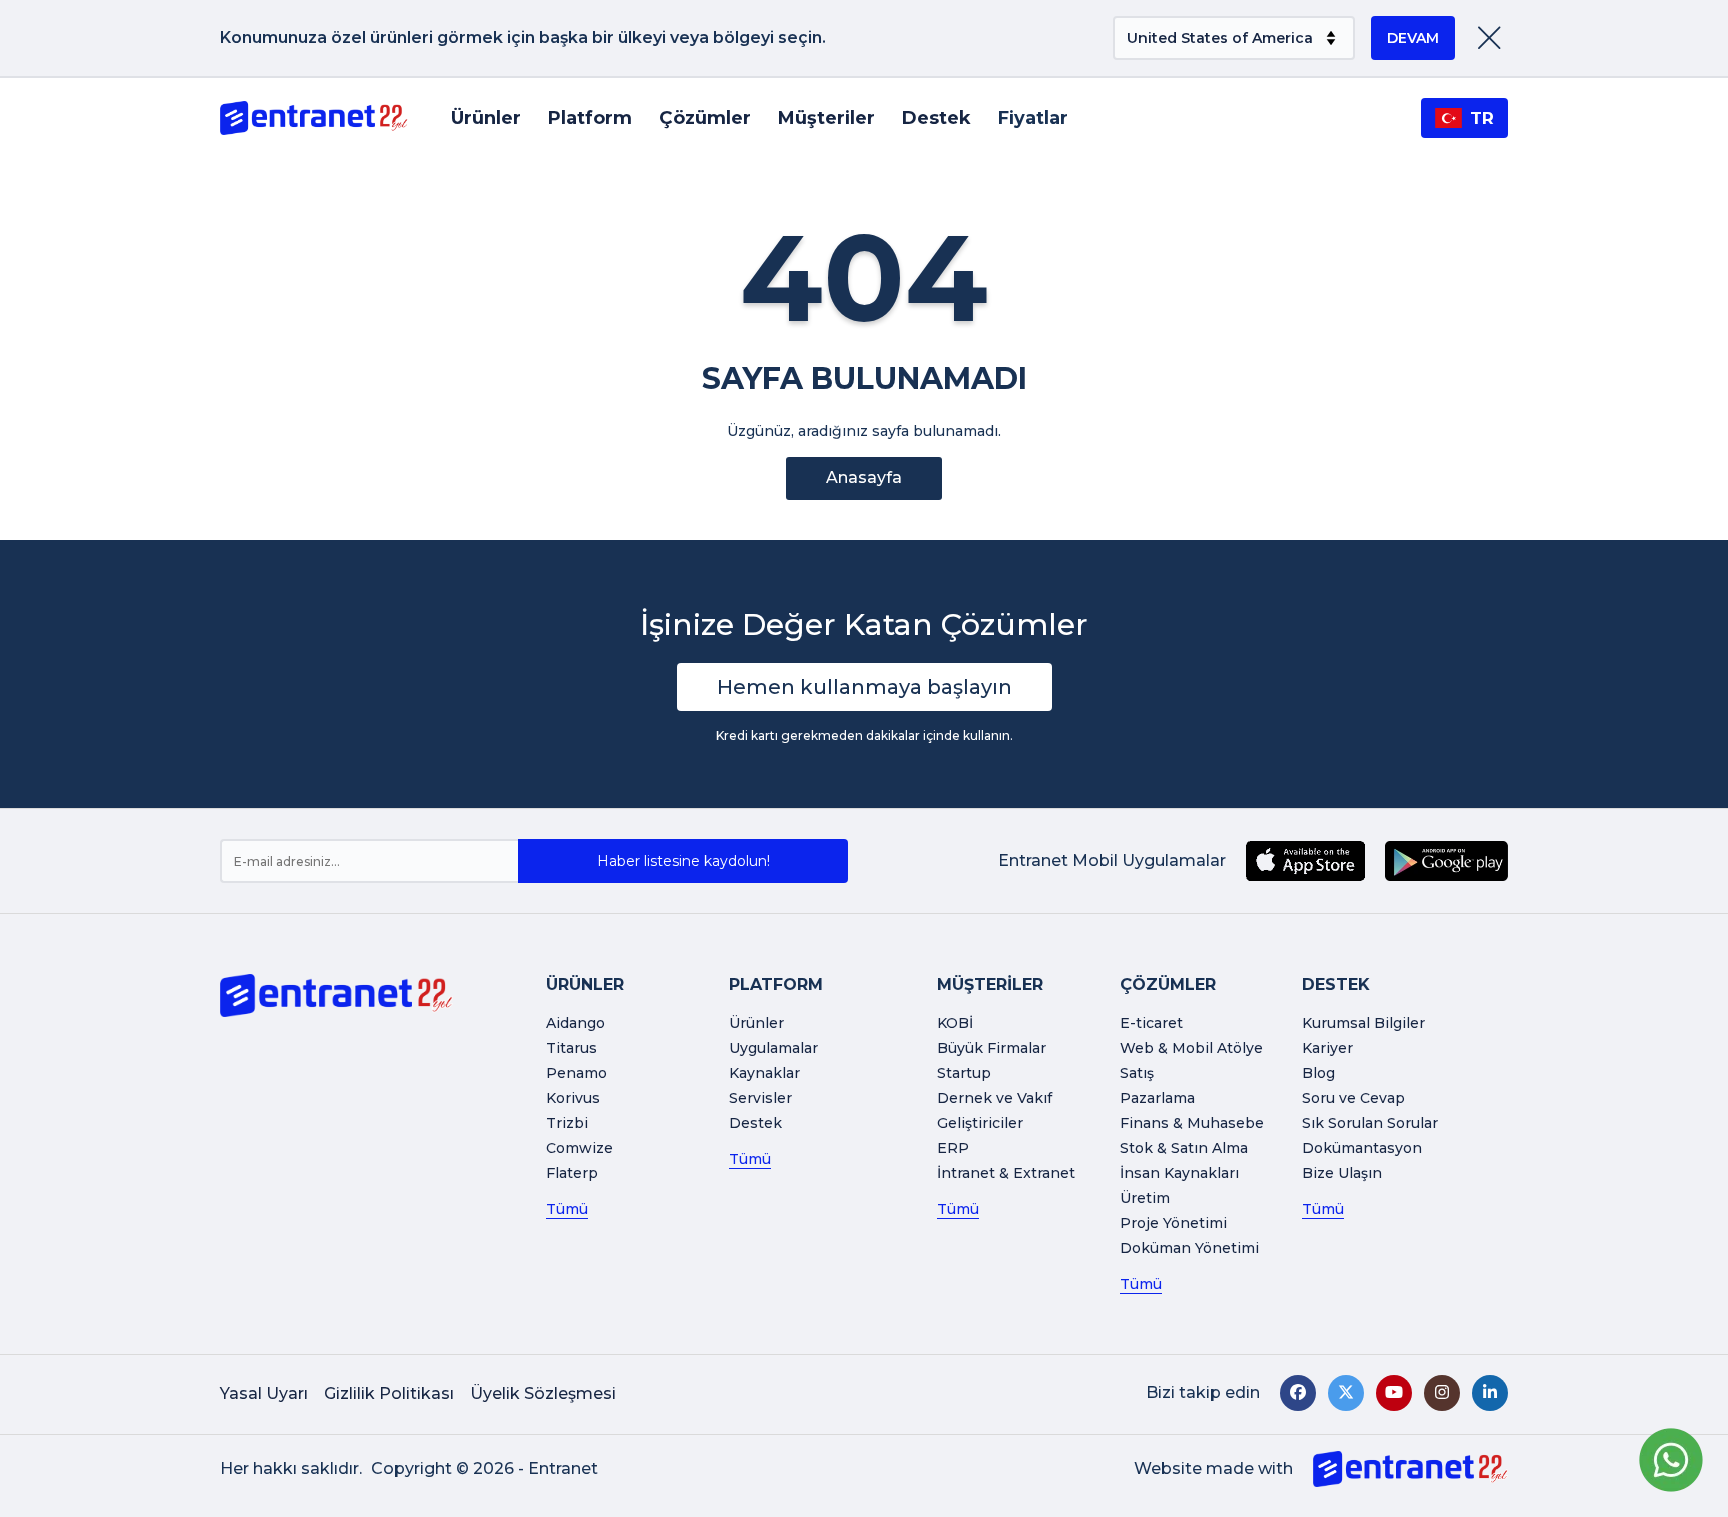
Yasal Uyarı (264, 1393)
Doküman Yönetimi (1189, 1248)
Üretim (1145, 1198)
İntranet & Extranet (1006, 1173)
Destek (936, 118)
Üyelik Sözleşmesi (543, 1393)
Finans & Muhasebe (1192, 1123)
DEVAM (1413, 38)
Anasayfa (864, 477)
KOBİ (955, 1023)
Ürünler (486, 118)
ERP (953, 1148)
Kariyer (1327, 1048)
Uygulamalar (773, 1048)
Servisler (760, 1098)
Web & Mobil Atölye (1191, 1048)
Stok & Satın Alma (1184, 1148)
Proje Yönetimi (1173, 1223)
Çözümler (705, 118)
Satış (1137, 1073)
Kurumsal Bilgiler (1363, 1023)
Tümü (567, 1209)
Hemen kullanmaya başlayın (864, 687)
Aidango (575, 1023)
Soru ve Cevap (1353, 1098)
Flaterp (572, 1173)
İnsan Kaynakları (1179, 1173)
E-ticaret (1151, 1023)
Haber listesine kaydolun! (683, 861)
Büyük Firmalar (991, 1048)
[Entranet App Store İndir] (1305, 861)
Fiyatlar (1033, 118)
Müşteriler (826, 118)
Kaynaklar (764, 1073)
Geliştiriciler (980, 1123)
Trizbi (567, 1123)
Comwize (579, 1148)
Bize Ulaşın (1342, 1173)
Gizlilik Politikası (389, 1393)
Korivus (573, 1098)
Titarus (571, 1048)
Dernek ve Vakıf (994, 1098)
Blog (1318, 1073)
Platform (590, 118)
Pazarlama (1157, 1098)
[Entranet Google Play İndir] (1446, 861)
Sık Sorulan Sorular (1370, 1123)
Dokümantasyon (1362, 1148)
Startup (964, 1073)
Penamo (576, 1073)
